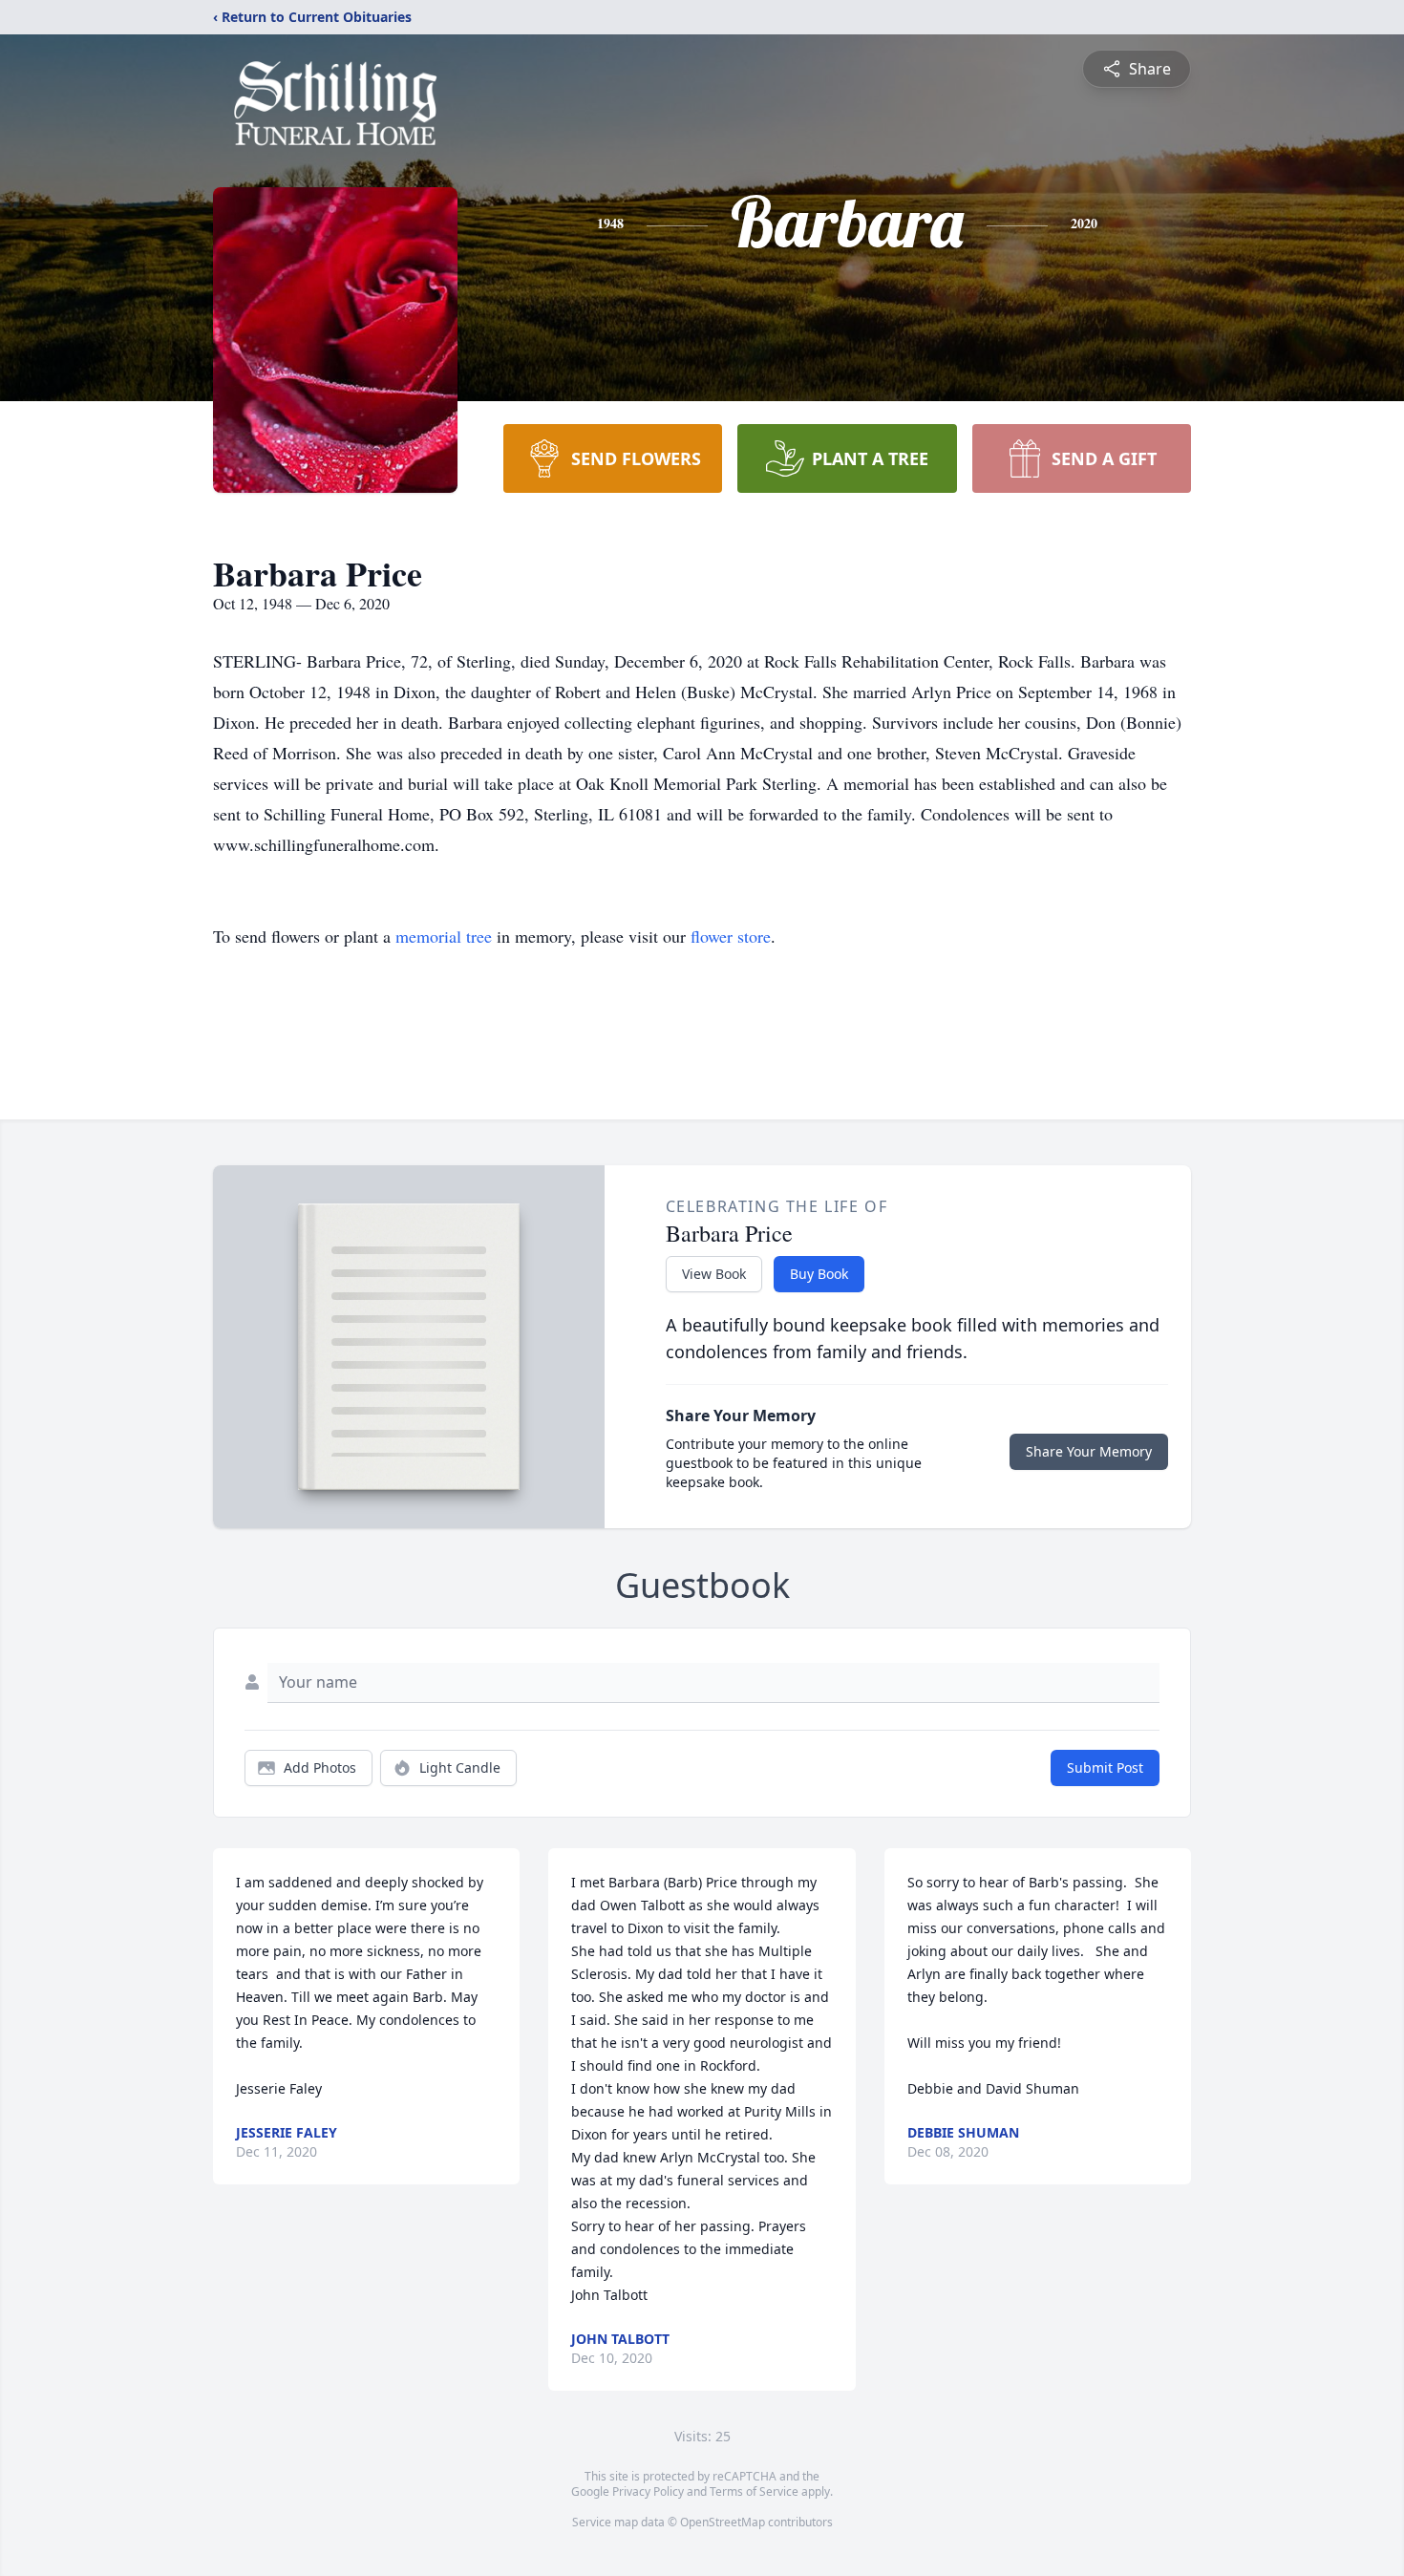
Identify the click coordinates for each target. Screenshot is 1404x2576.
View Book (714, 1274)
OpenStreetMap (723, 2522)
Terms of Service (754, 2491)
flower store (731, 936)
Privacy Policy (648, 2491)
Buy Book (819, 1274)
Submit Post (1105, 1767)
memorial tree (444, 936)
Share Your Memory (1089, 1451)
